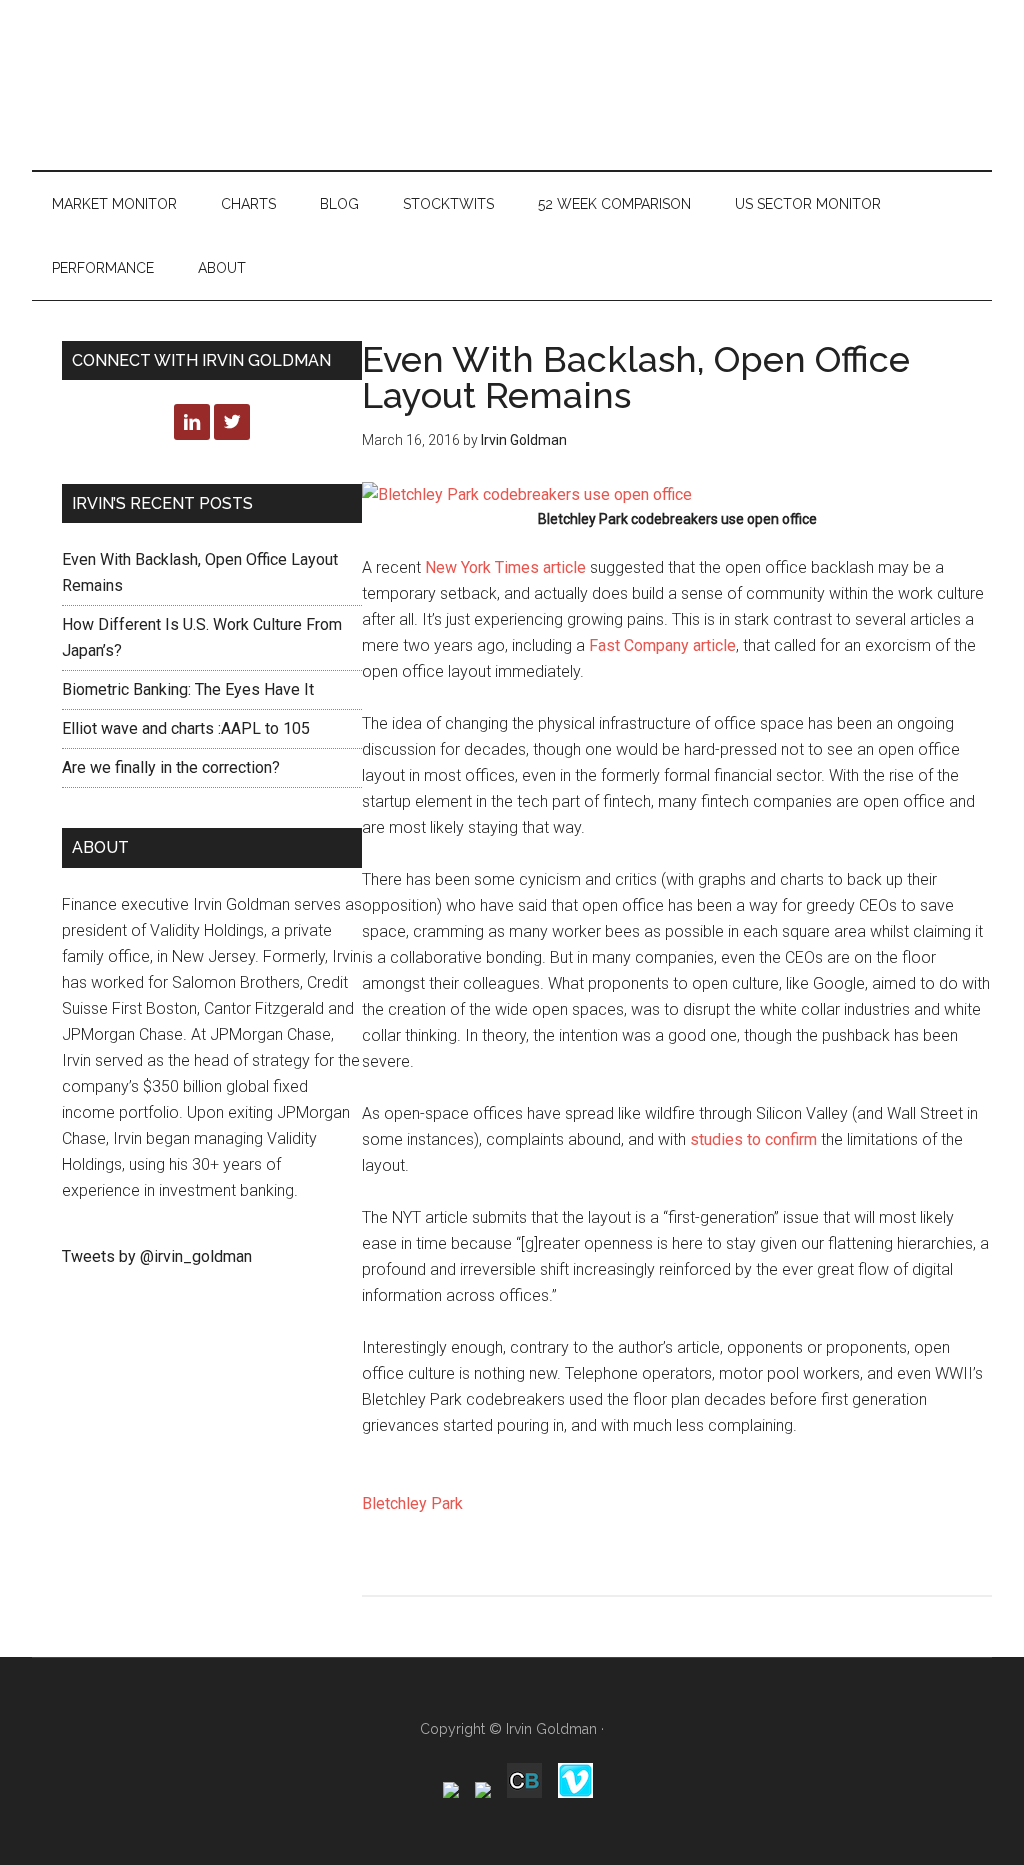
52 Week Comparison (614, 204)
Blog (339, 204)
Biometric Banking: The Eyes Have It (188, 689)
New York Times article (505, 567)
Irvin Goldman (551, 1729)
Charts (248, 204)
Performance (103, 268)
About (222, 268)
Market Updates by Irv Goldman (512, 85)
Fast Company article (662, 645)
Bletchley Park (412, 1503)
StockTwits (448, 204)
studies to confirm (751, 1139)
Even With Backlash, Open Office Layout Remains (636, 377)
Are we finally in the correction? (171, 767)
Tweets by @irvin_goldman (157, 1256)
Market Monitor (114, 204)
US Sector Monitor (808, 204)
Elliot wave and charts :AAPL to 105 (186, 728)
